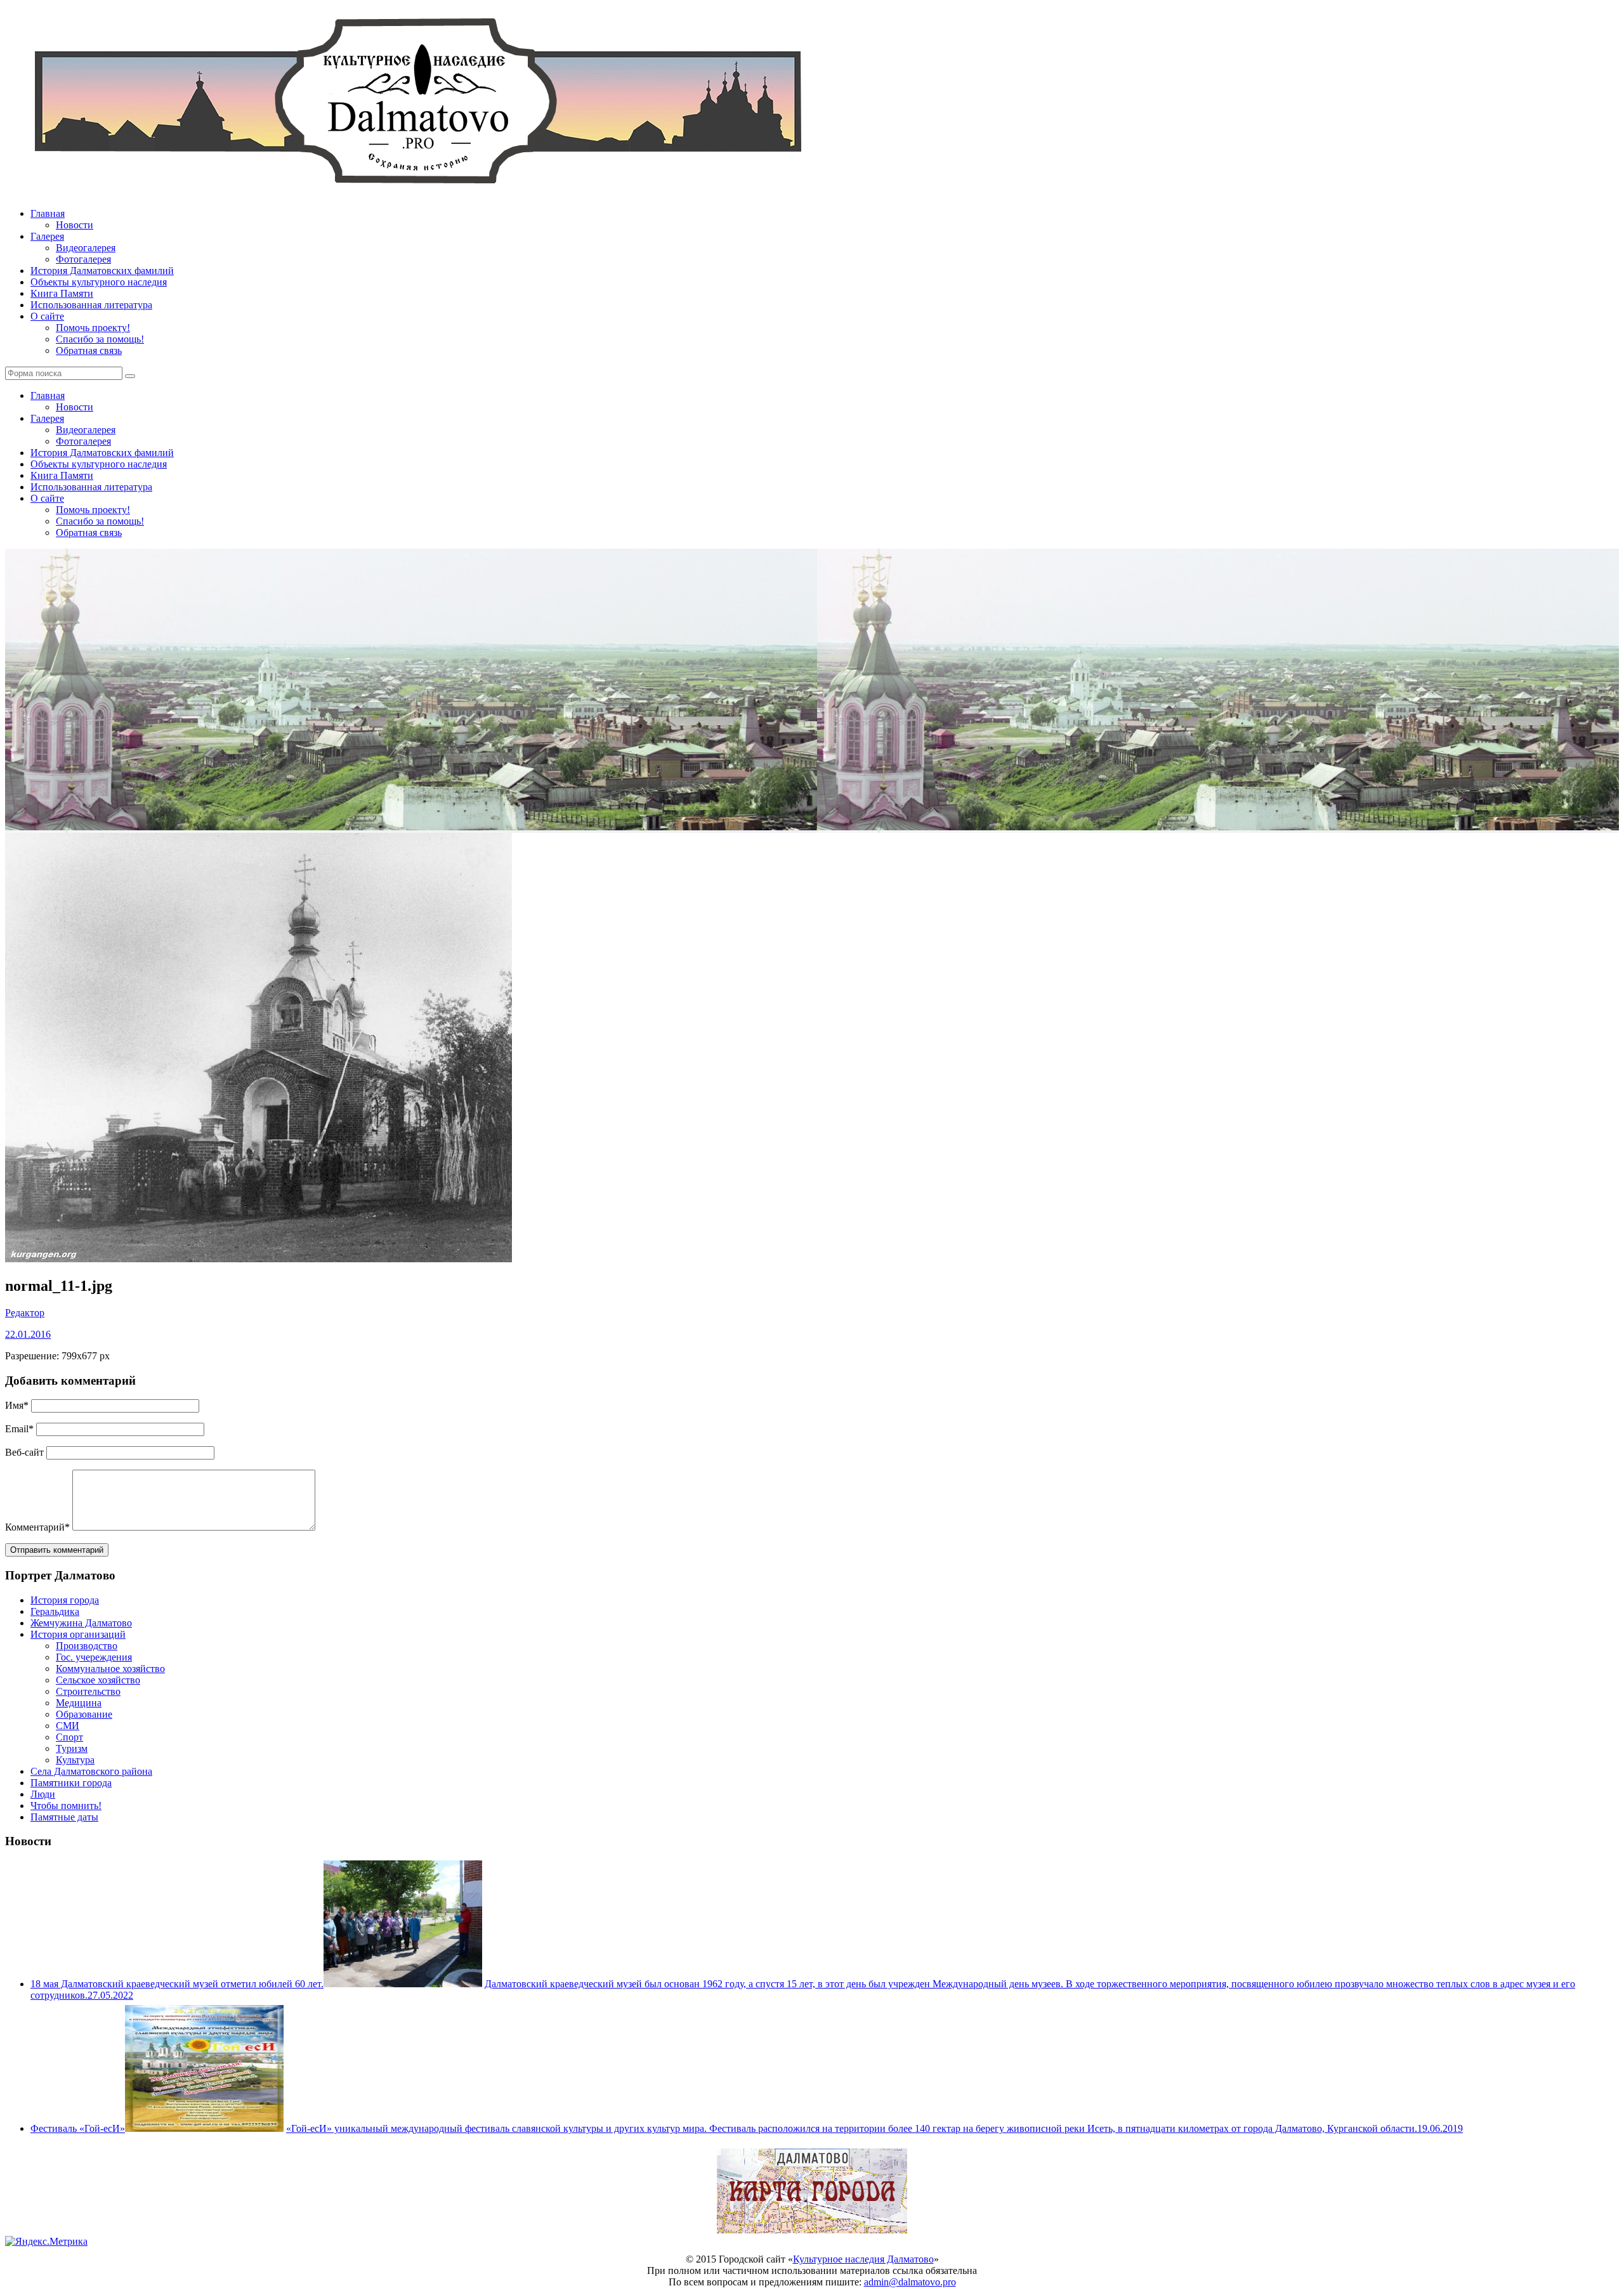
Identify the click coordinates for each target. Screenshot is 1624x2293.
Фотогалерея (83, 259)
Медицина (79, 1703)
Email (19, 1429)
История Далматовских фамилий (102, 271)
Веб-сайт (24, 1452)
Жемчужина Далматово (81, 1623)
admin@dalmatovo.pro (910, 2282)
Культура (75, 1760)
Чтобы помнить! (66, 1806)
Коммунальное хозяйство (110, 1669)
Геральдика (55, 1611)
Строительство (88, 1691)
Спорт (69, 1737)
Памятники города (71, 1783)
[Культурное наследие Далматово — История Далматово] (417, 192)
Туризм (72, 1748)
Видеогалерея (86, 248)
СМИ (68, 1726)
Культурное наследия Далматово (863, 2259)
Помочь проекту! (93, 328)
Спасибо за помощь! (100, 339)
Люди (43, 1794)
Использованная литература (91, 305)
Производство (87, 1646)
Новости (75, 225)
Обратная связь (89, 350)
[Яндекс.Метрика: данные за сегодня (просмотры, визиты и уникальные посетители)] (46, 2242)
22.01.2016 (28, 1334)
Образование (84, 1714)
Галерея (47, 236)
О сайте (47, 316)
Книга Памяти (62, 293)
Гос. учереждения (94, 1657)
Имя (17, 1405)
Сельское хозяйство (98, 1680)
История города (65, 1600)
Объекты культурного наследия (99, 282)
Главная (48, 213)
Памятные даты (64, 1817)
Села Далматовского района (91, 1771)
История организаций (78, 1634)
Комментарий (37, 1527)
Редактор (25, 1313)
